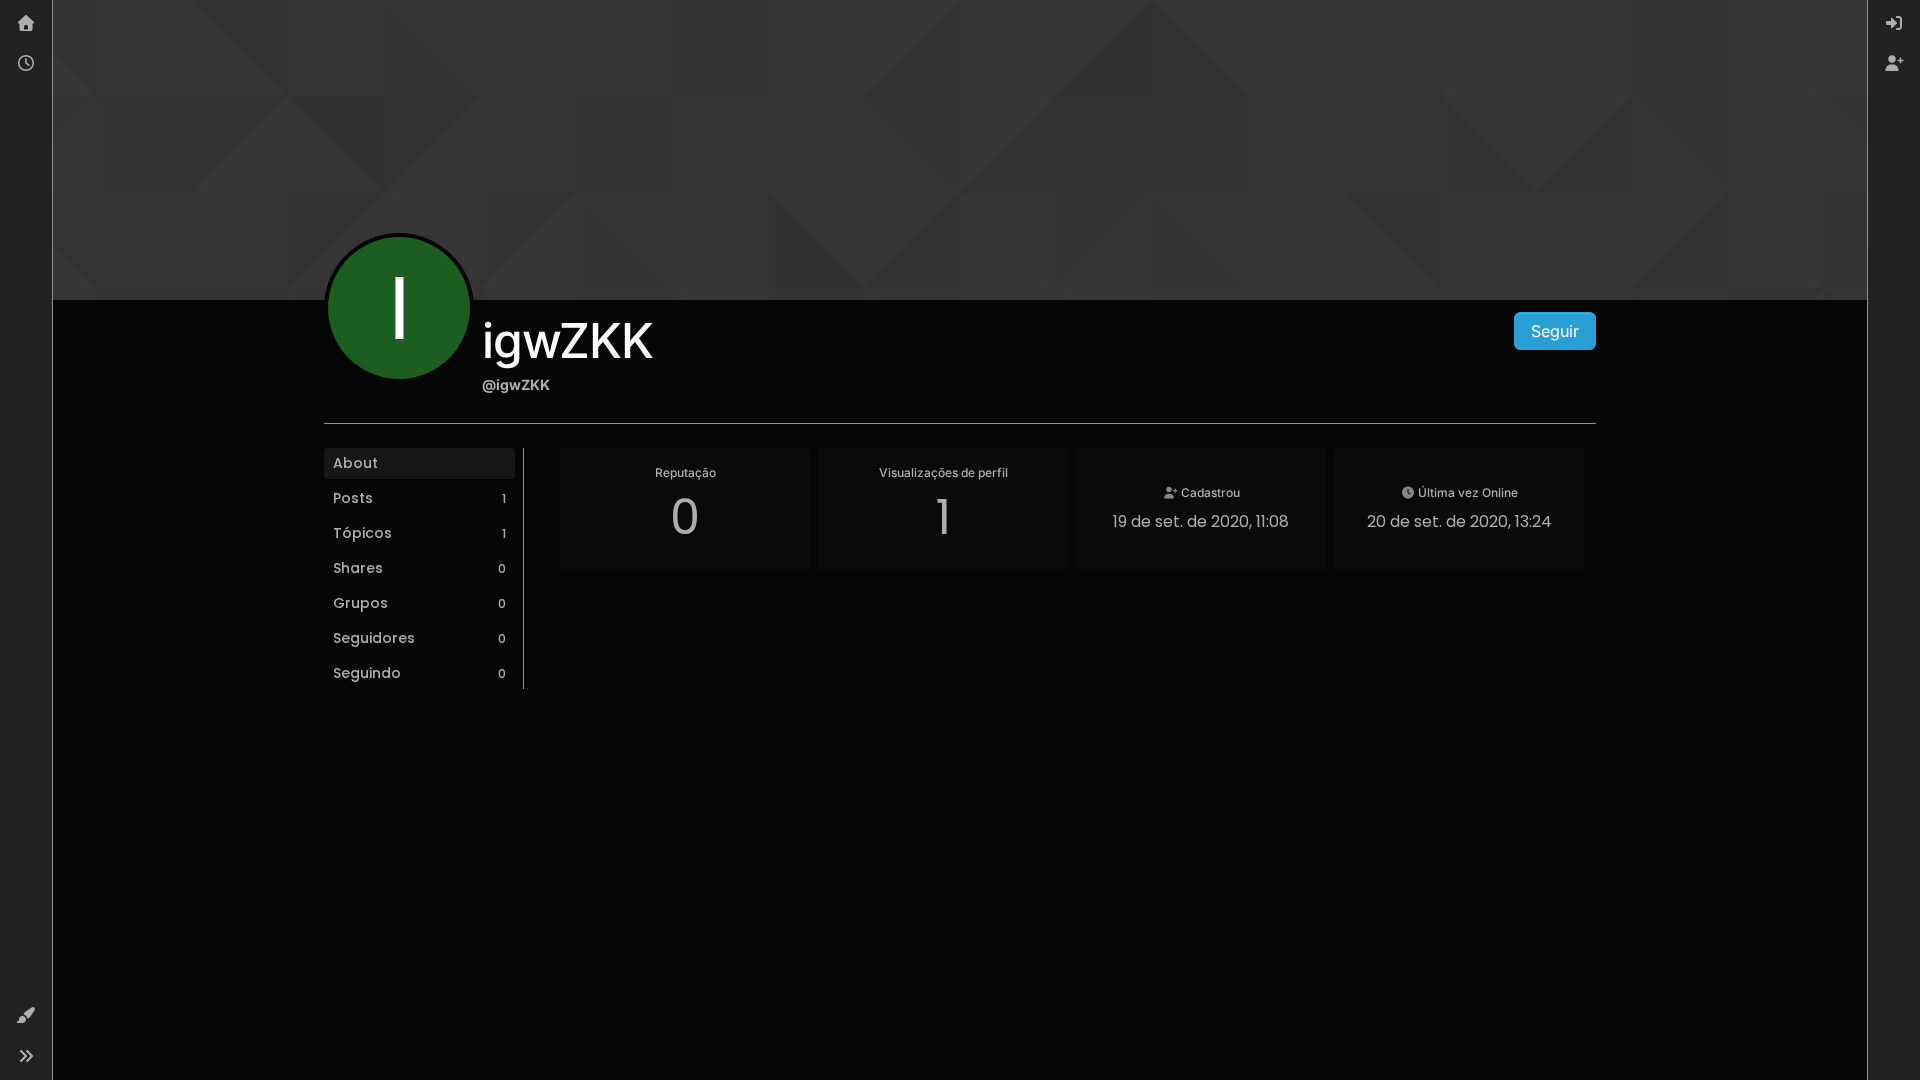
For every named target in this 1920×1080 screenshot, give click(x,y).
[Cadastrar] (1894, 64)
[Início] (26, 24)
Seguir (1555, 331)
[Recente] (26, 64)
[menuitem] (1894, 24)
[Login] (1894, 24)
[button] (26, 1016)
